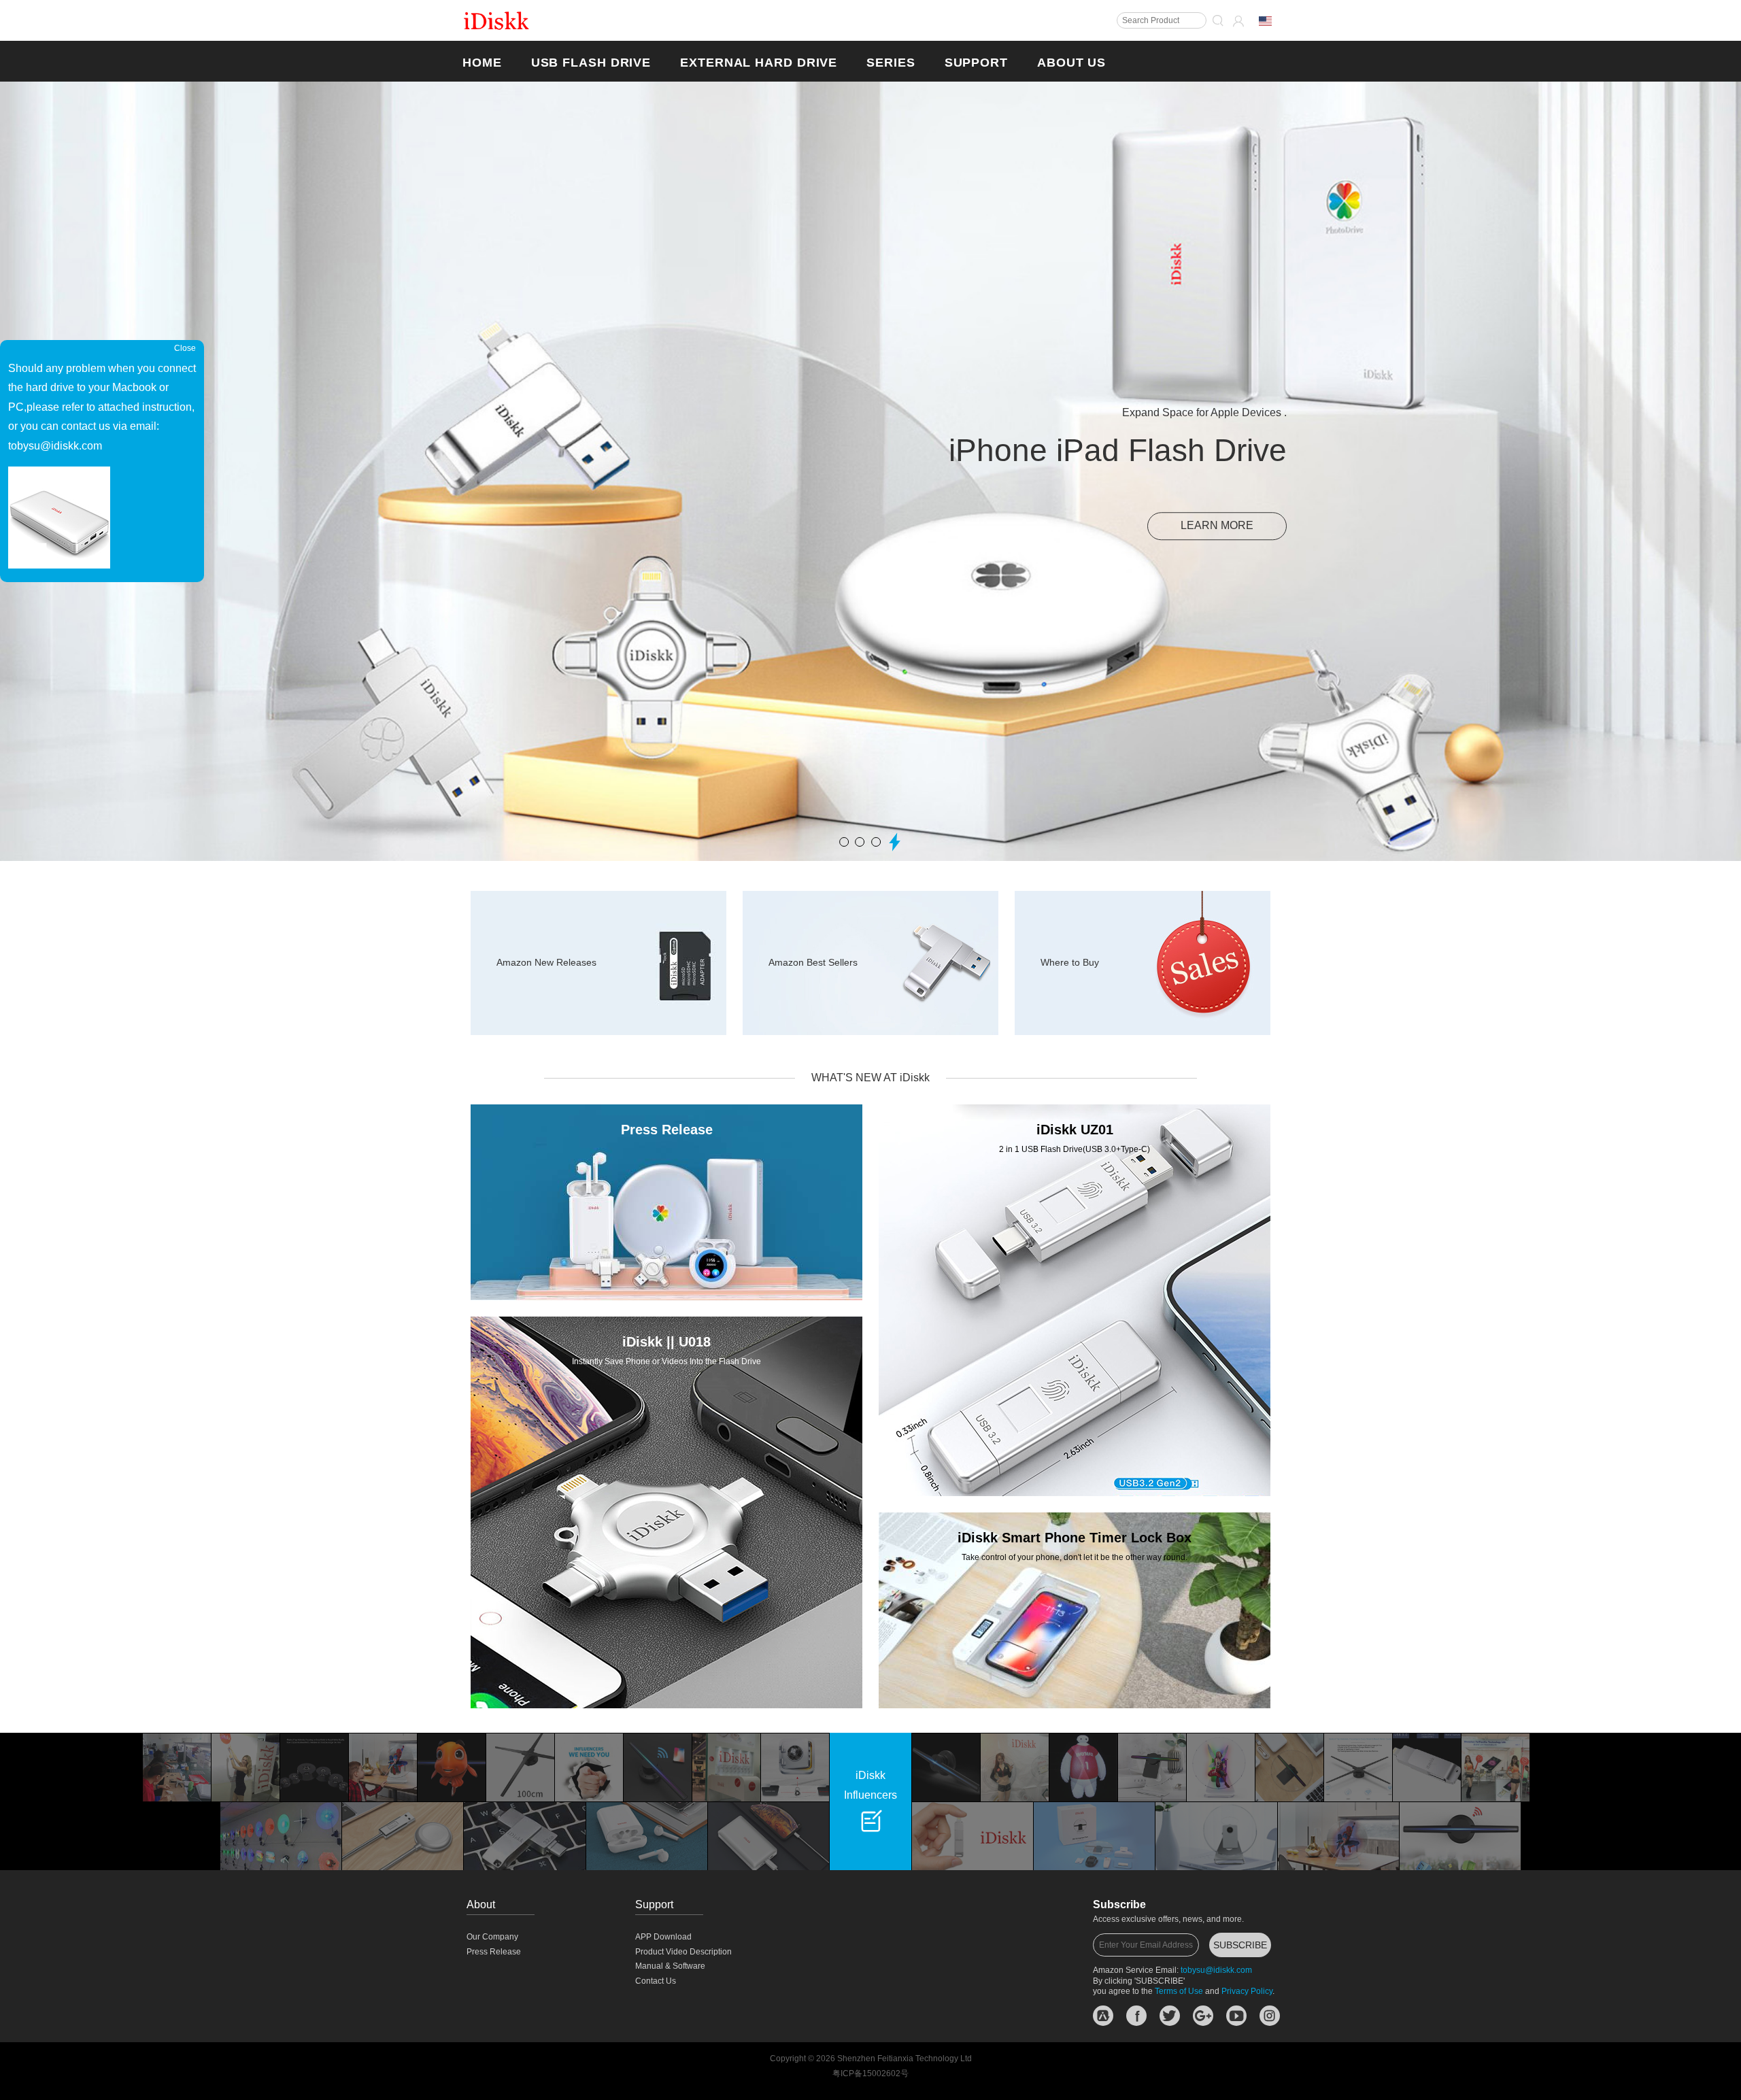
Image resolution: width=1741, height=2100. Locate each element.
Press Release (494, 1952)
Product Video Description (683, 1952)
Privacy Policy (1247, 1991)
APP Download (663, 1937)
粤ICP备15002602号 (870, 2073)
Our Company (492, 1937)
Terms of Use (1179, 1991)
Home (482, 63)
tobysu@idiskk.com (1216, 1970)
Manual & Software (670, 1966)
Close (185, 348)
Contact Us (656, 1981)
